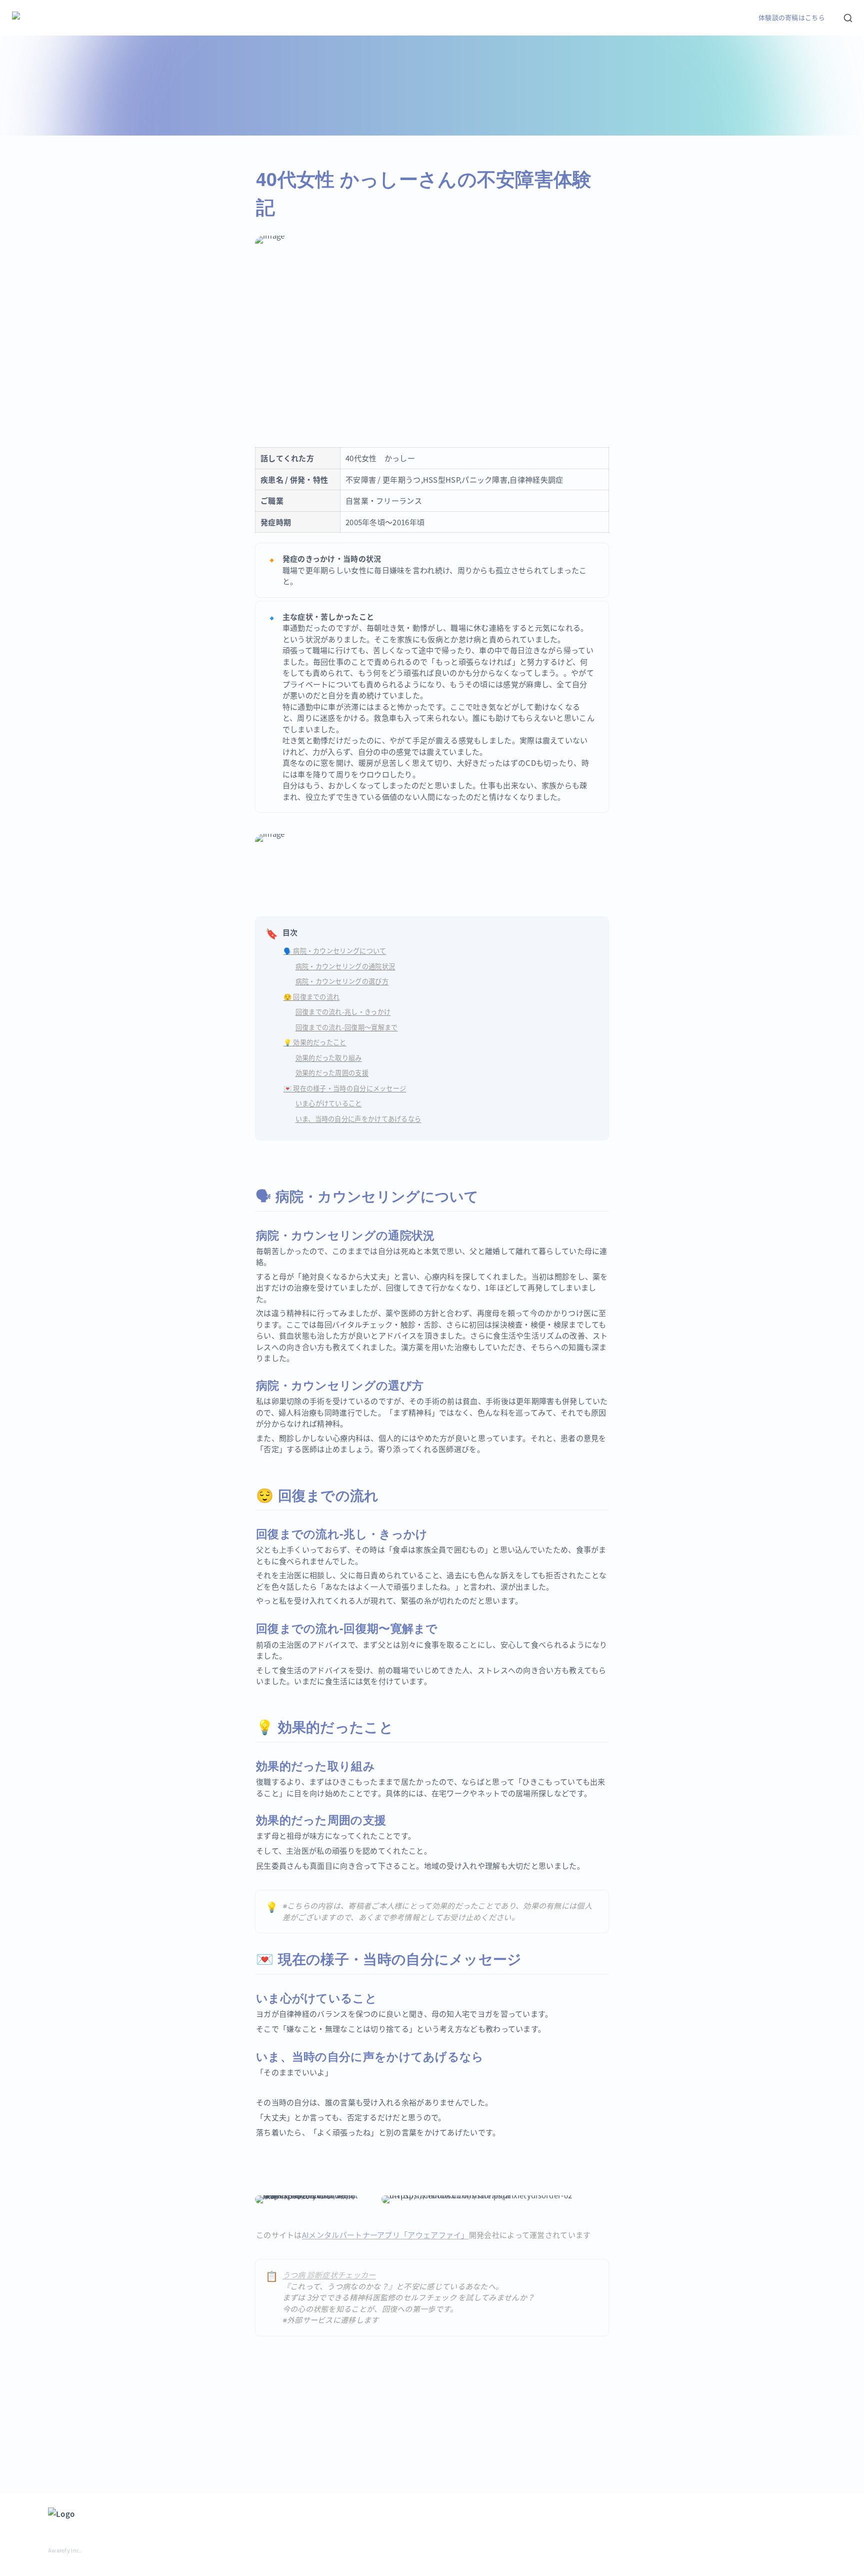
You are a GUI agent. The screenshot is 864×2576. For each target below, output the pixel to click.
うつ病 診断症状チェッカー (329, 2275)
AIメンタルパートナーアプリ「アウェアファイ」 (385, 2235)
